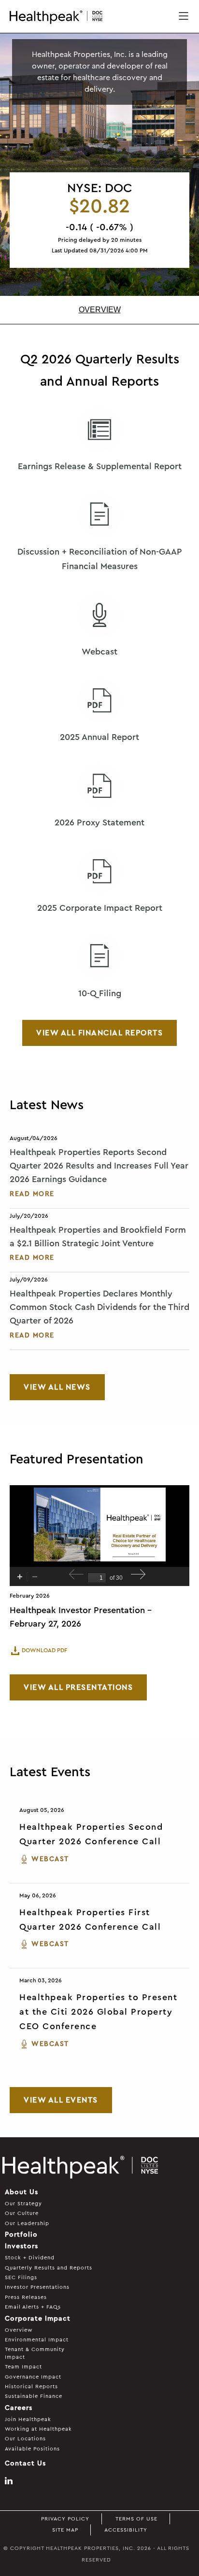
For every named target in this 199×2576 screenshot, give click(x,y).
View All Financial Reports (99, 1033)
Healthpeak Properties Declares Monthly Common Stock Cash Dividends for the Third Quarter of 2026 (99, 1307)
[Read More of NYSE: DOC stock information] (99, 220)
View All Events (61, 2100)
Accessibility (126, 2530)
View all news (57, 1387)
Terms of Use (136, 2519)
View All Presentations (78, 1687)
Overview (100, 310)
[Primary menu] (184, 17)
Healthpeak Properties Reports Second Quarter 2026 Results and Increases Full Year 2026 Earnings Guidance (99, 1166)
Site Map (65, 2530)
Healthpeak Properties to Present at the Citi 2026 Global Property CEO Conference (98, 2012)
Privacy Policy (65, 2519)
